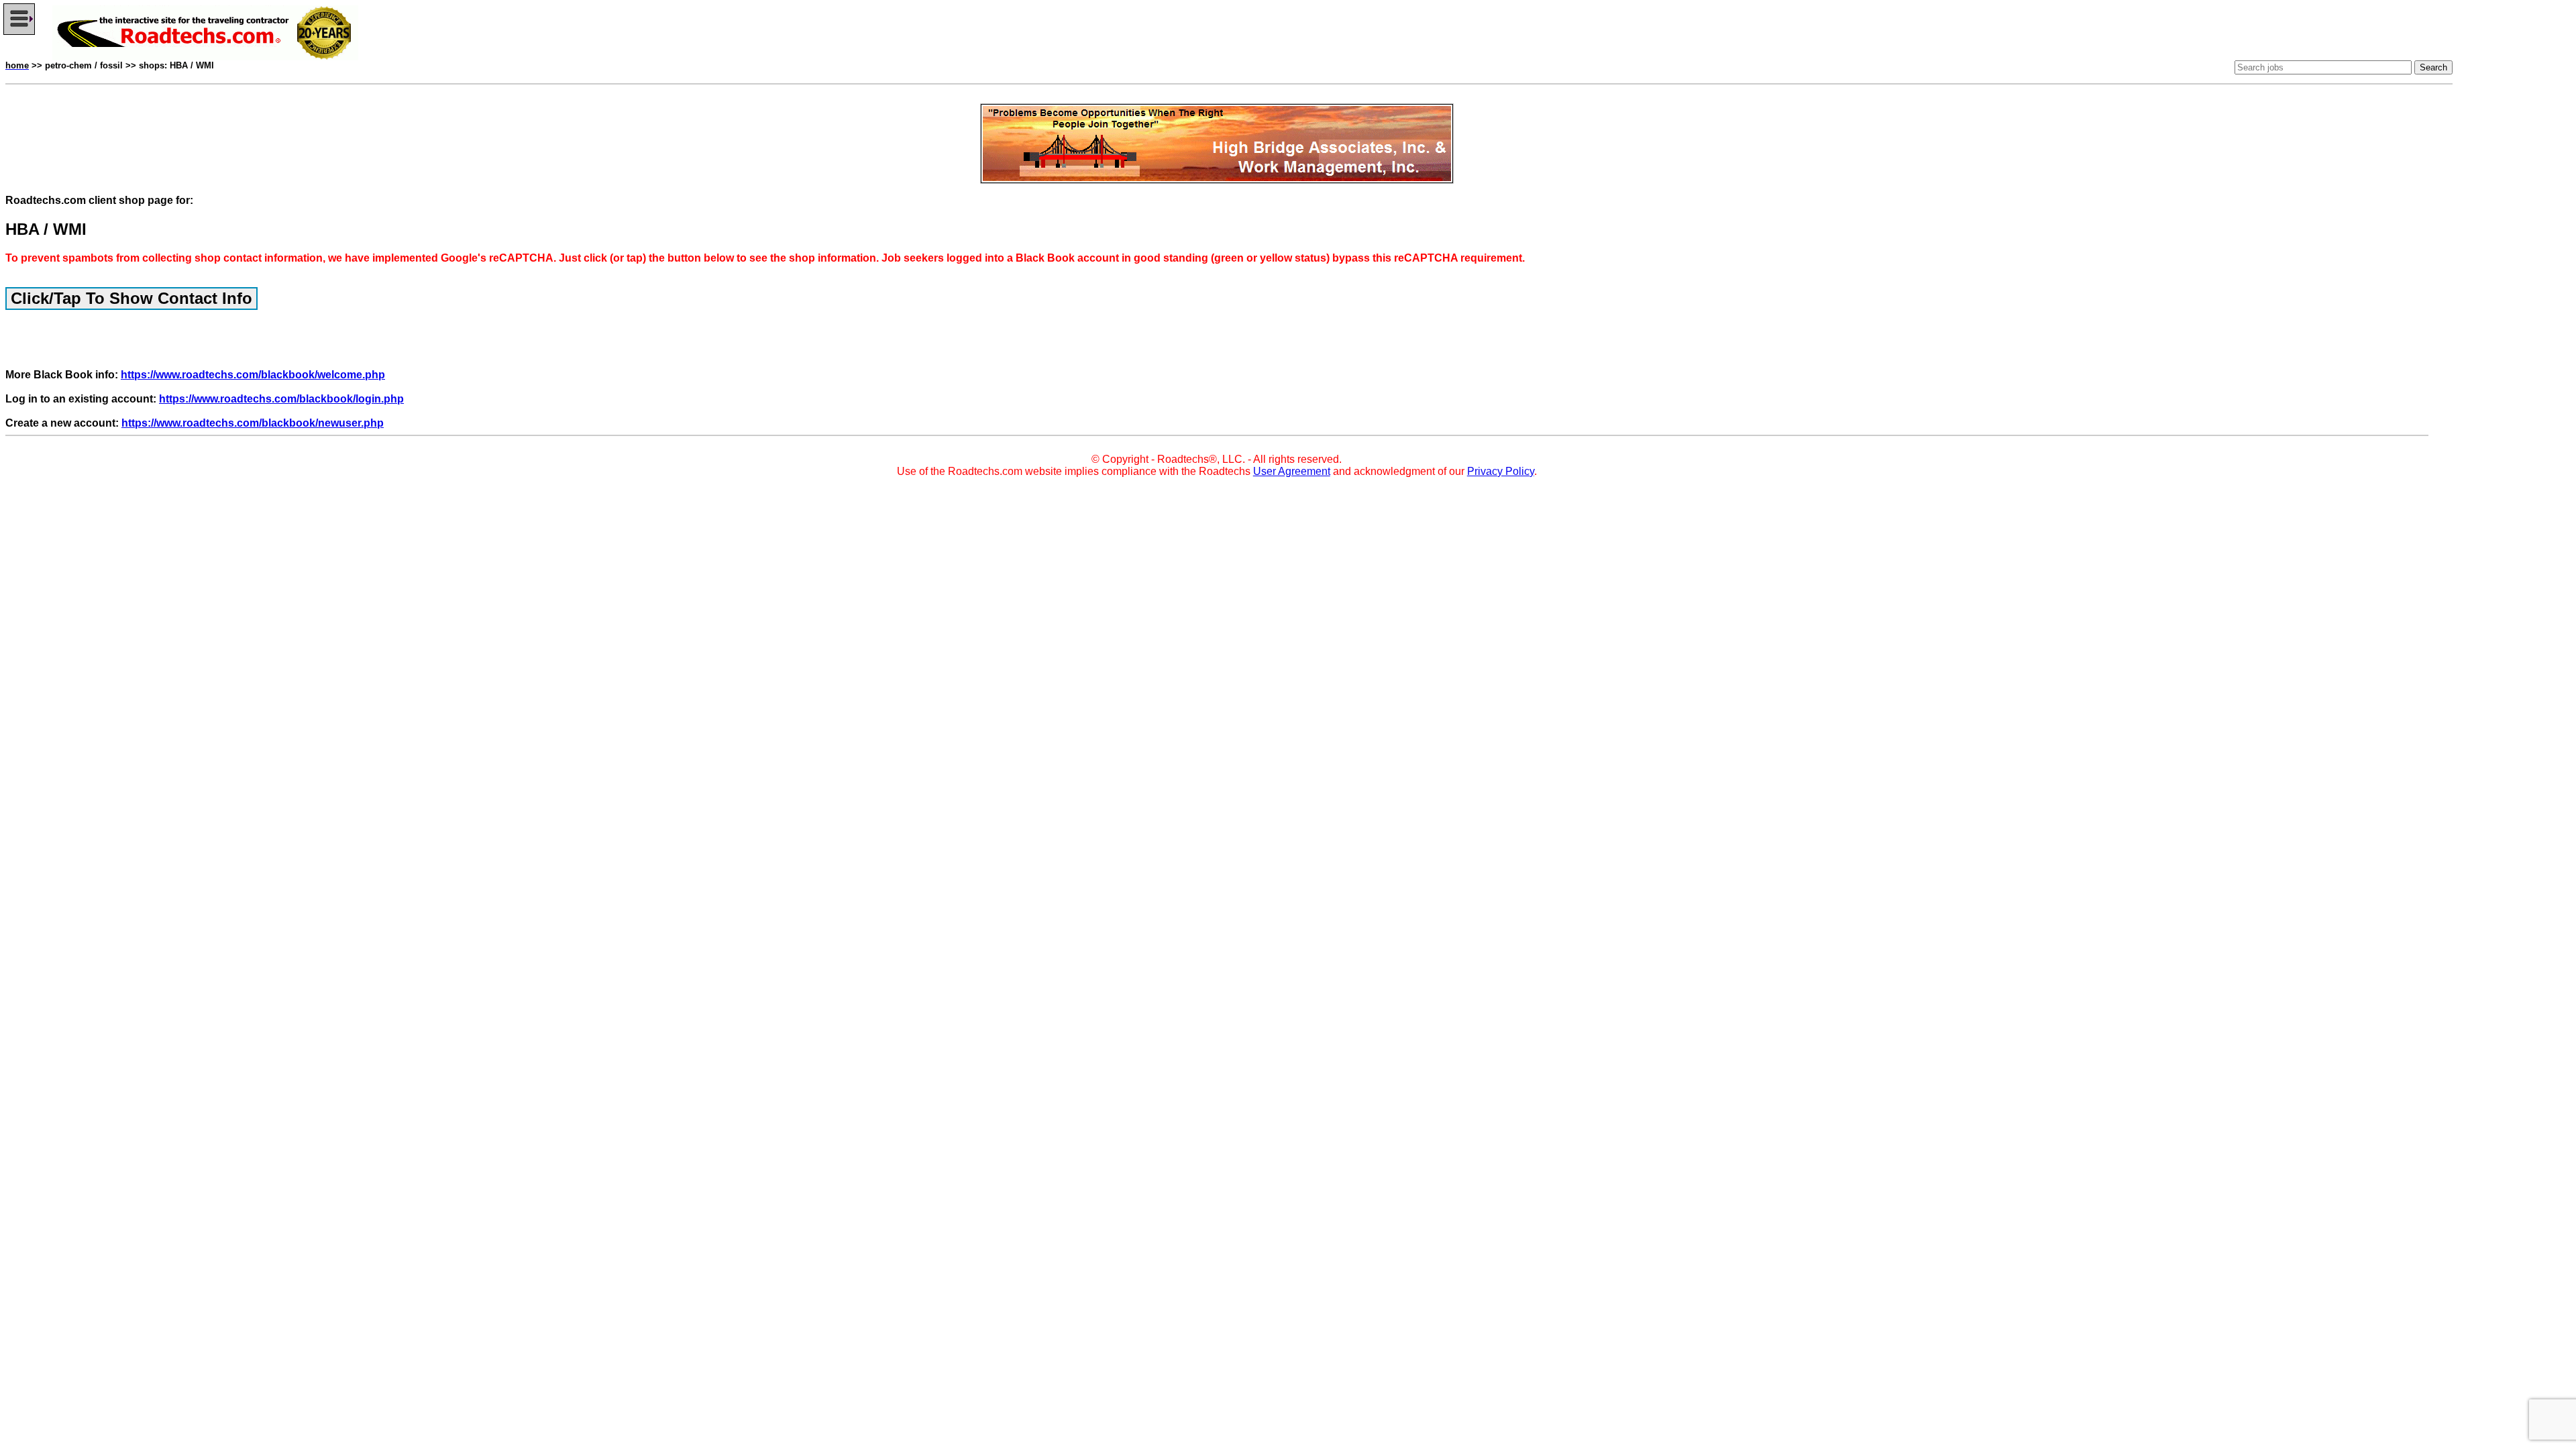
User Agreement (1292, 471)
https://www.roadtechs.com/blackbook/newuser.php (253, 423)
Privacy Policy (1501, 471)
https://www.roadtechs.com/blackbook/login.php (281, 399)
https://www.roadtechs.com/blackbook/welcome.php (253, 375)
